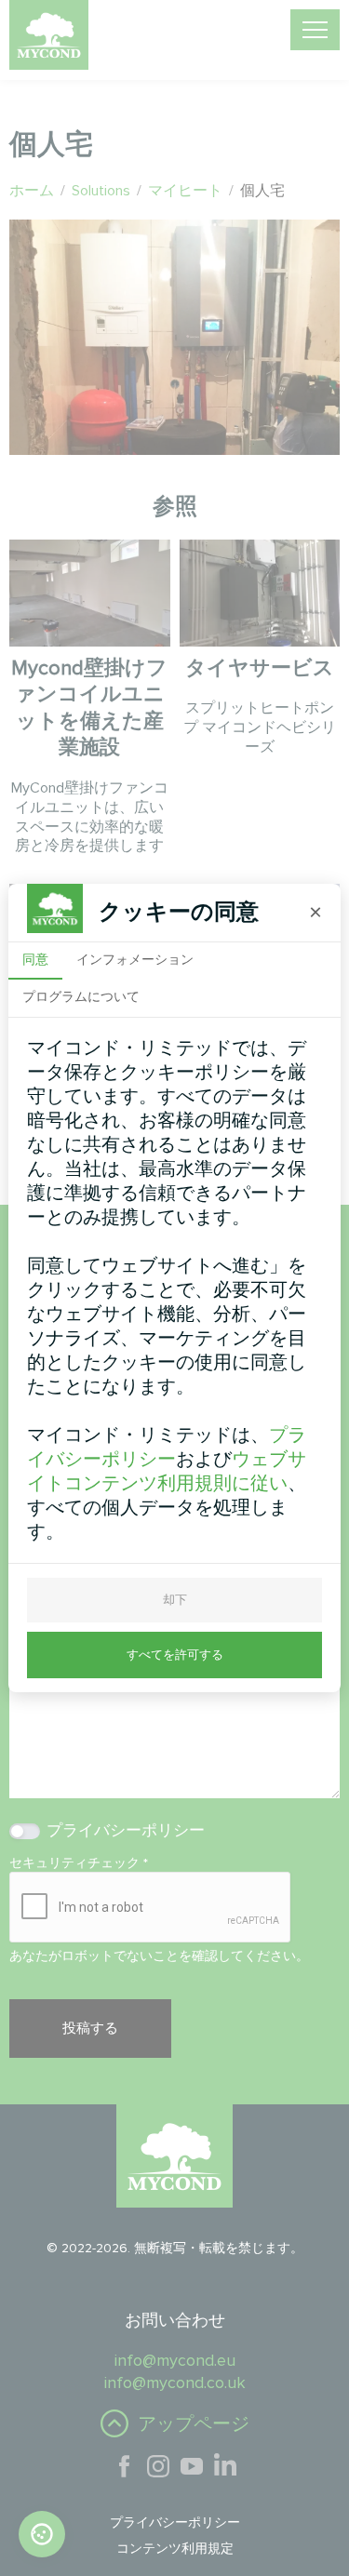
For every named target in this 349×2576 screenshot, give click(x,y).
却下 (175, 1600)
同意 (35, 959)
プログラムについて (81, 996)
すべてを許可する (175, 1655)
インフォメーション (135, 959)
